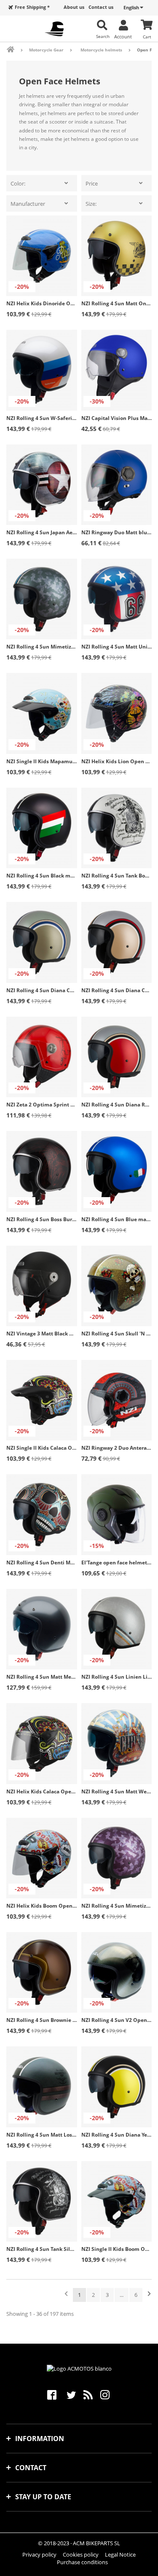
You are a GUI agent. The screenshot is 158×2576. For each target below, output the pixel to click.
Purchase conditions (82, 2562)
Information (40, 2439)
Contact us (101, 7)
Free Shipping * (32, 7)
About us (74, 7)
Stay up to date (43, 2497)
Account (123, 36)
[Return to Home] (16, 50)
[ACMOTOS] (54, 29)
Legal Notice (120, 2554)
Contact (31, 2468)
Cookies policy (81, 2554)
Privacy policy (39, 2554)
